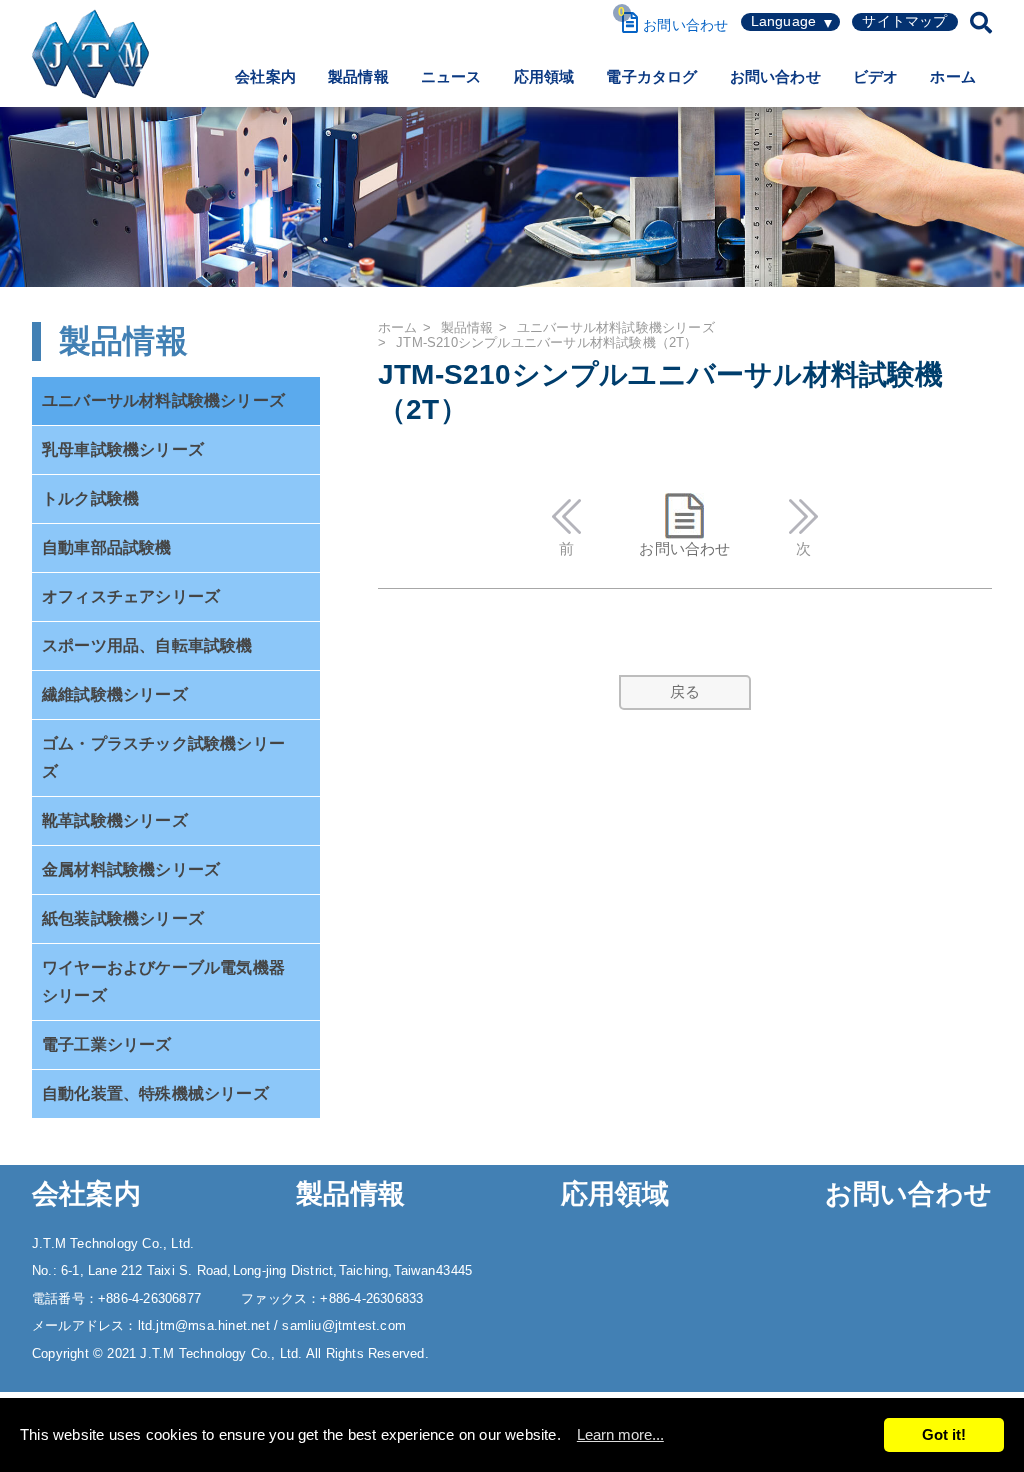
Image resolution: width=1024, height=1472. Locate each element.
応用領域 (544, 76)
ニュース (451, 76)
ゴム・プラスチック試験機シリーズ (163, 757)
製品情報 (358, 76)
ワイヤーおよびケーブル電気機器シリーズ (163, 981)
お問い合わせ (775, 76)
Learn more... (620, 1434)
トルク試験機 (90, 498)
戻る (685, 691)
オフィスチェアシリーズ (131, 596)
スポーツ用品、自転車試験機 (147, 645)
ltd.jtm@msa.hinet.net (206, 1325)
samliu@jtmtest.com (344, 1325)
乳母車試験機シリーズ (123, 449)
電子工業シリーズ (107, 1044)
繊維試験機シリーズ (115, 694)
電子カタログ (651, 76)
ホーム (953, 76)
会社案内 (265, 76)
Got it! (944, 1434)
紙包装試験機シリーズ (123, 918)
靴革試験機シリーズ (115, 820)
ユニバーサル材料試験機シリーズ (163, 400)
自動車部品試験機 (107, 547)
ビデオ (876, 76)
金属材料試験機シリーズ (131, 869)
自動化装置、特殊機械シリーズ (155, 1093)
